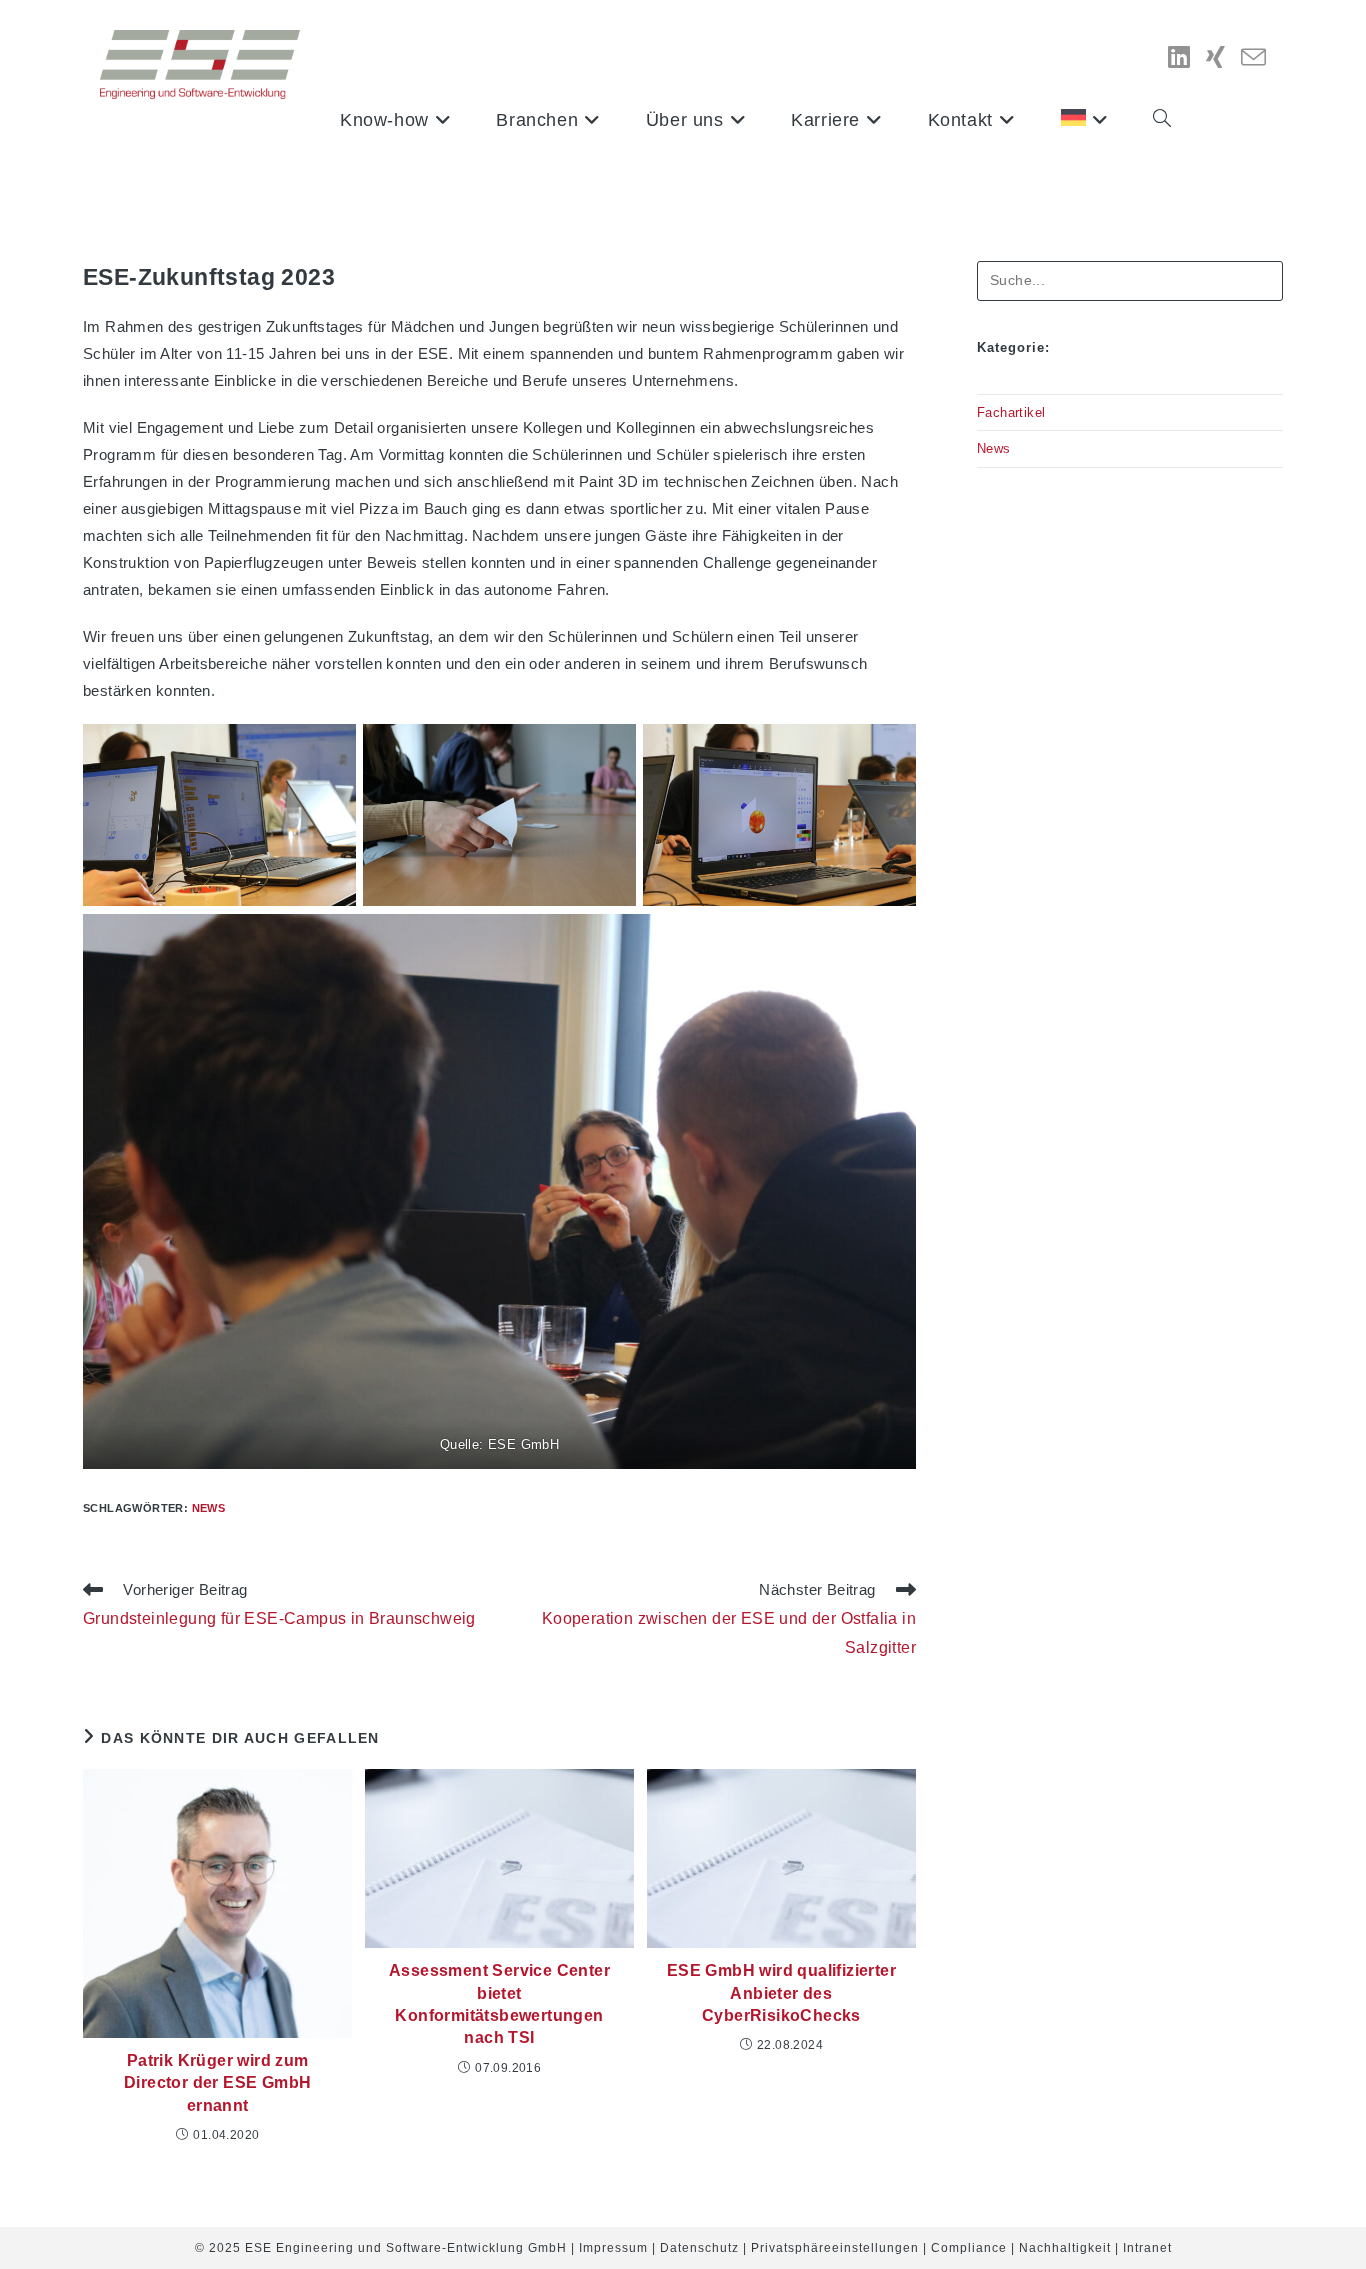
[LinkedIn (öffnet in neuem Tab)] (1179, 57)
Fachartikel (1011, 412)
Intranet (1147, 2248)
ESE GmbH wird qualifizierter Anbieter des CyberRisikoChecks (781, 1993)
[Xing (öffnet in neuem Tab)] (1215, 57)
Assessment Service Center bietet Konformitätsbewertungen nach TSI (499, 2004)
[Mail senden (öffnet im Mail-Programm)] (1253, 58)
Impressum (613, 2248)
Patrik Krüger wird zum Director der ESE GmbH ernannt (217, 2083)
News (209, 1508)
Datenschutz (699, 2248)
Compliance (969, 2248)
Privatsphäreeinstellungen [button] (835, 2248)
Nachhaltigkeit (1065, 2248)
